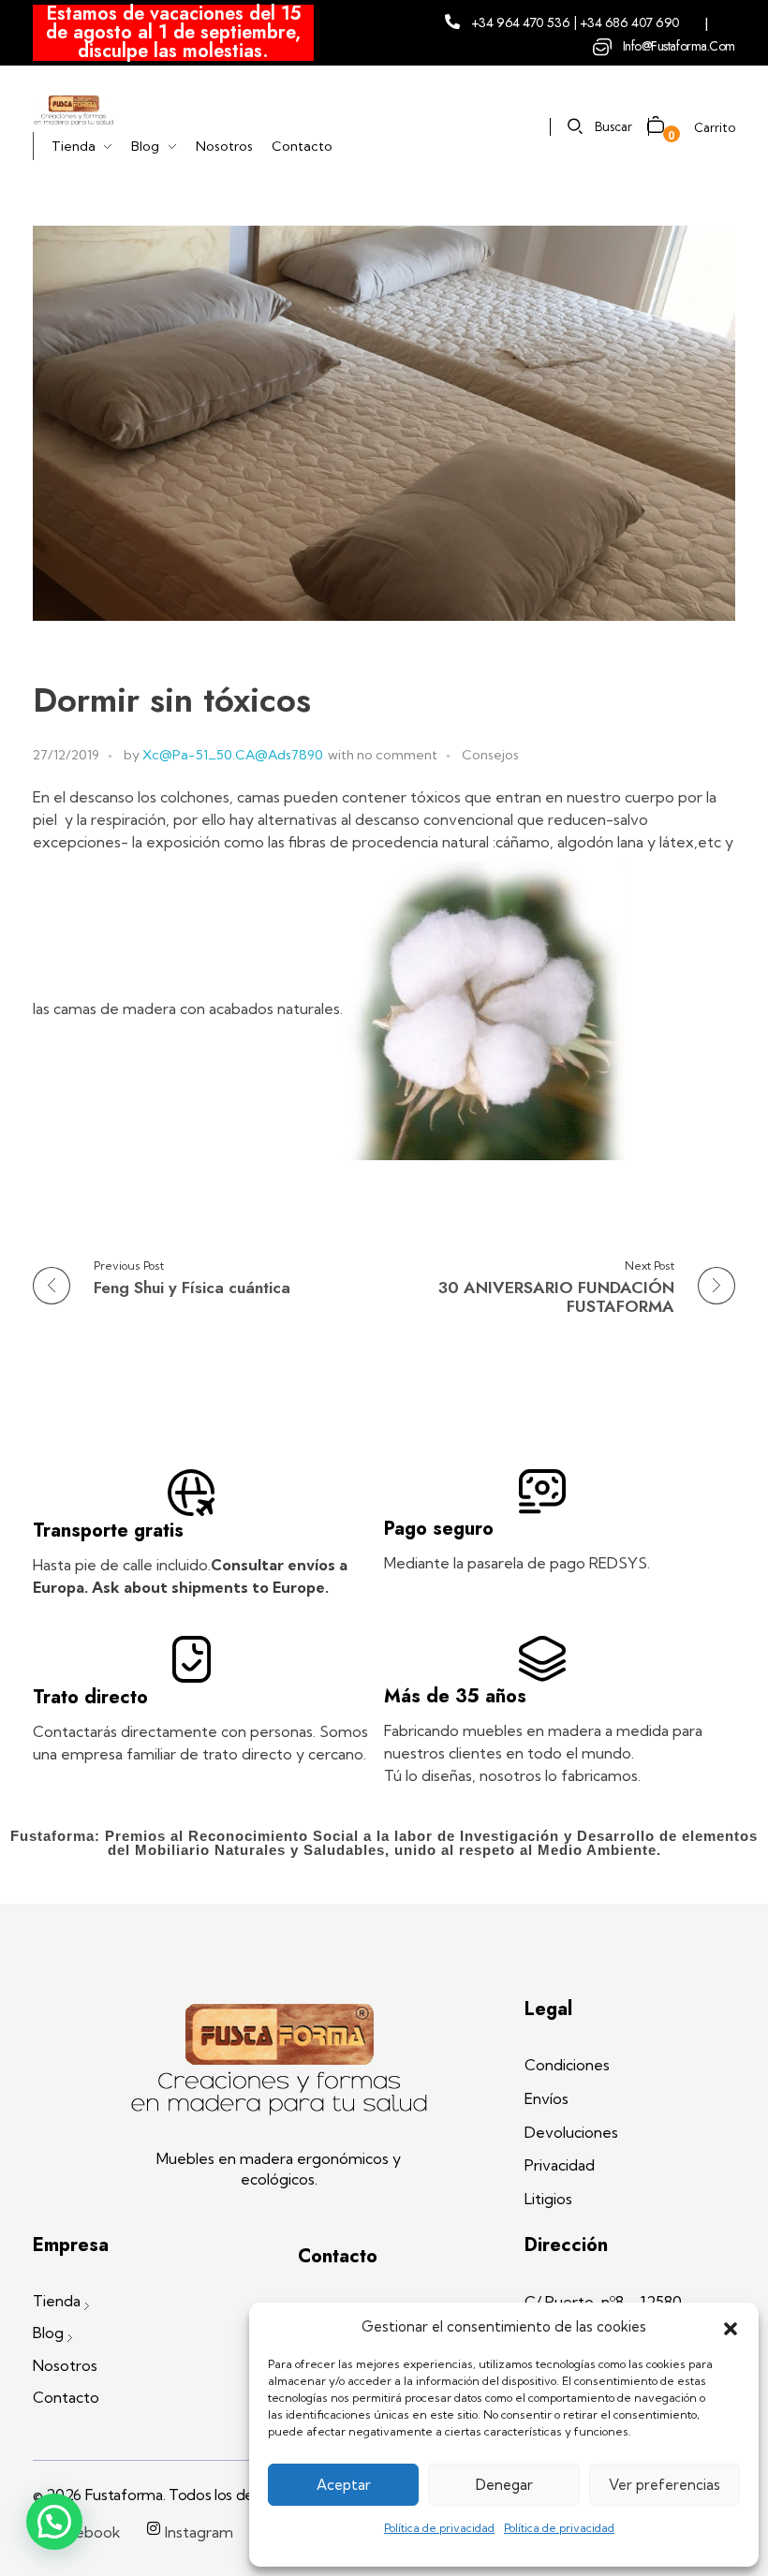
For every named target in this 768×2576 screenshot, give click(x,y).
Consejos (490, 755)
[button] (731, 2327)
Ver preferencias (665, 2485)
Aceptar (344, 2485)
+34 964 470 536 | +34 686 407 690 (576, 22)
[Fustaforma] (74, 110)
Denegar (504, 2485)
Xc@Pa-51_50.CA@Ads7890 (233, 755)
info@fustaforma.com (679, 46)
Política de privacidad (439, 2528)
